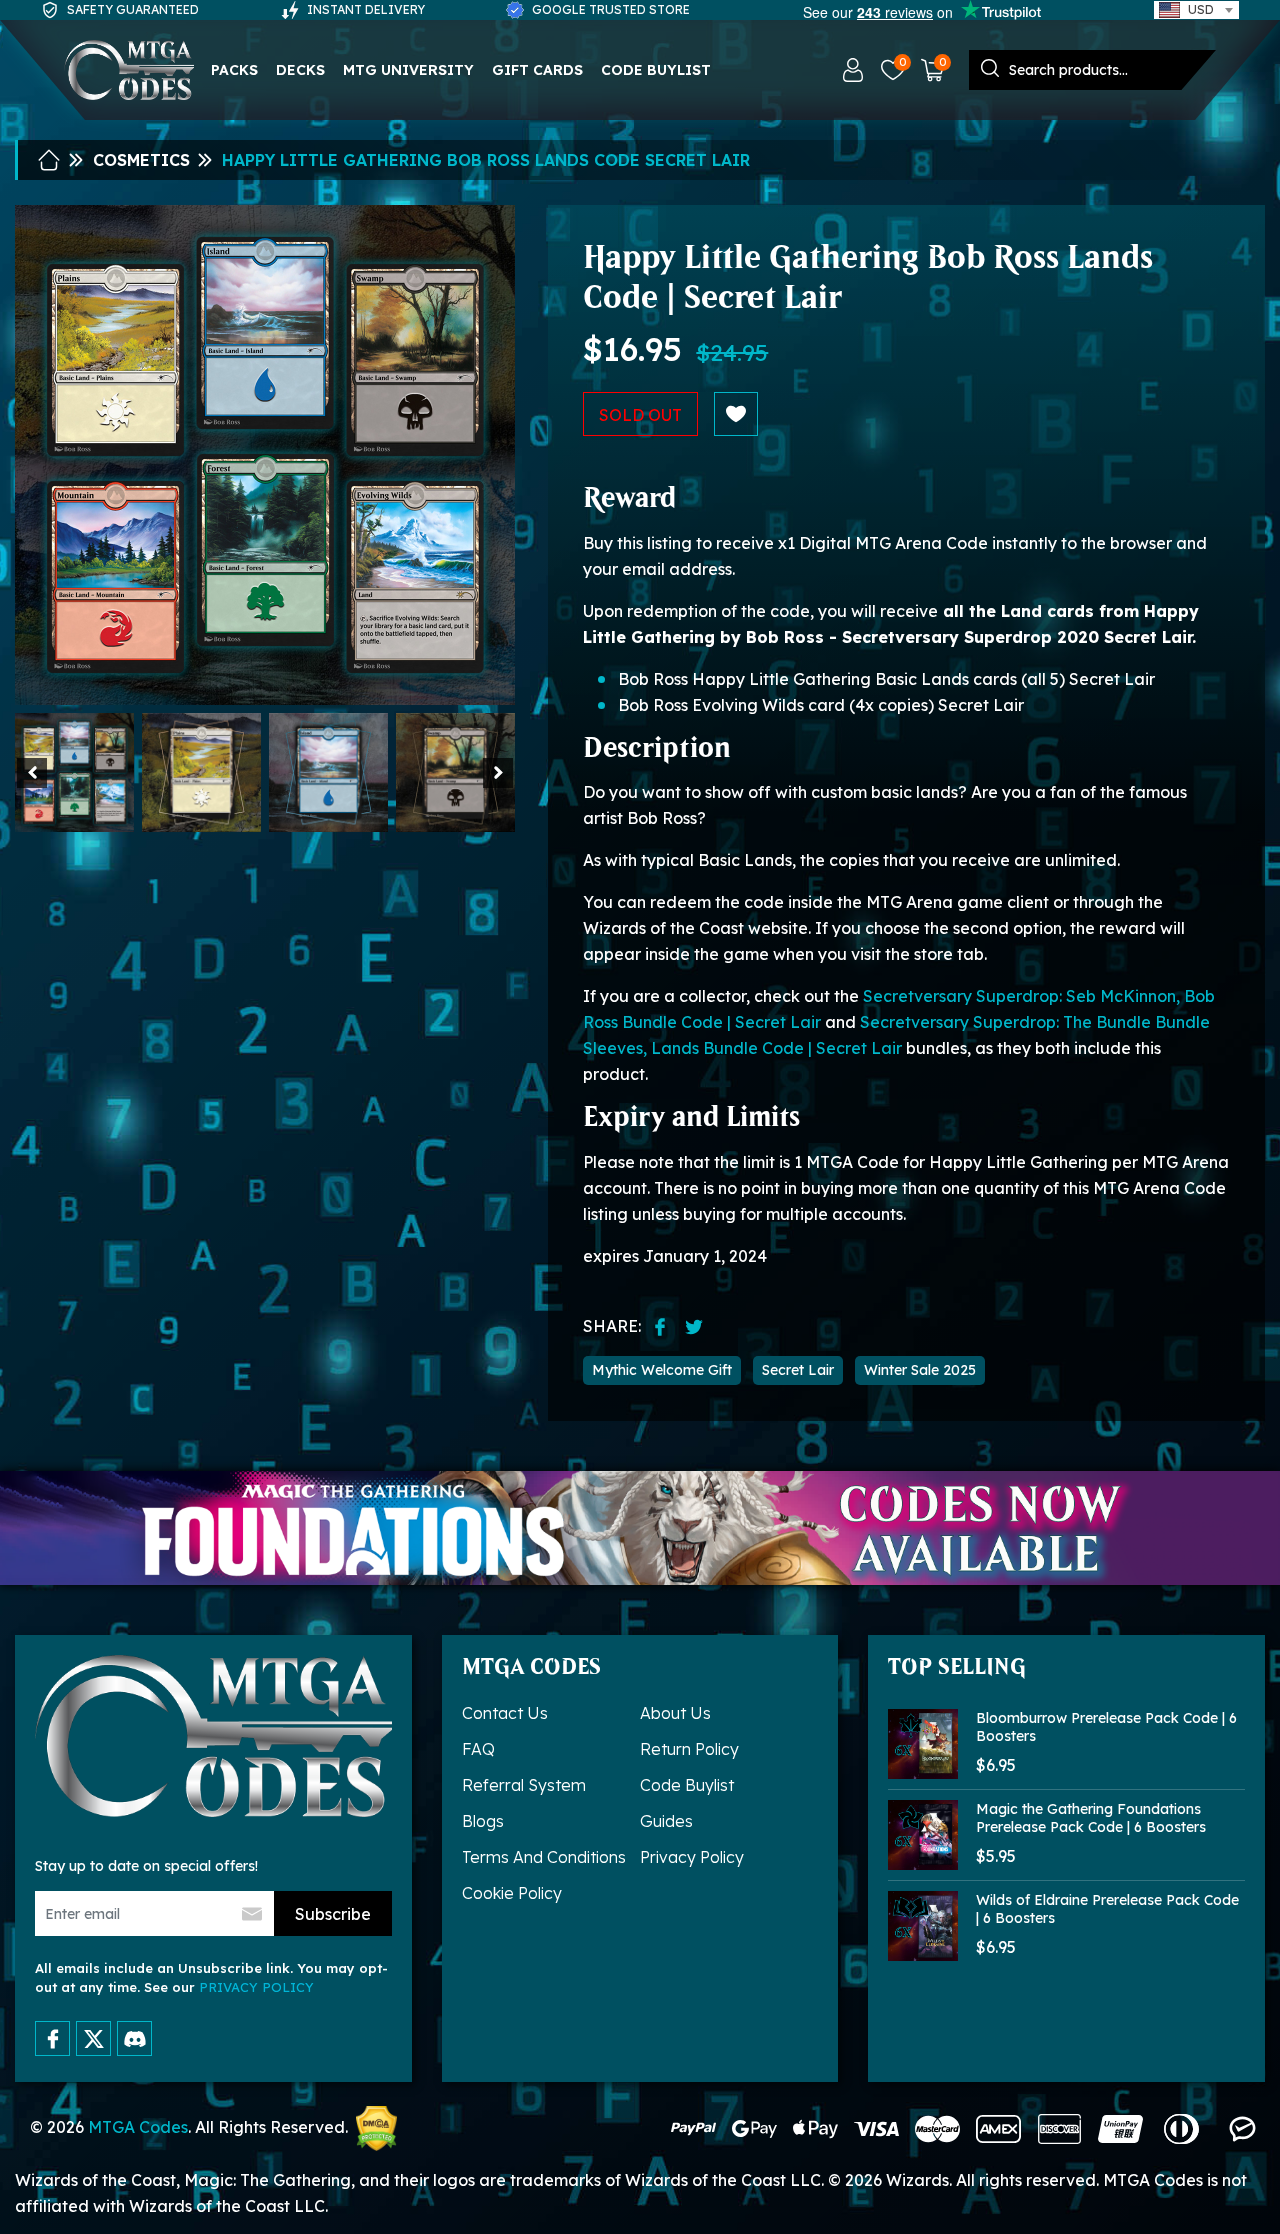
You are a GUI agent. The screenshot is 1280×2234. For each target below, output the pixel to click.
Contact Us (505, 1713)
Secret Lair (798, 1370)
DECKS (300, 70)
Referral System (524, 1785)
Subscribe (333, 1914)
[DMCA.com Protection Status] (376, 2128)
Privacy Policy (692, 1857)
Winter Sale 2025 (920, 1370)
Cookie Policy (512, 1893)
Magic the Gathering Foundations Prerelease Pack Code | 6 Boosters (1091, 1818)
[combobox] (1196, 10)
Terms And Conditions (544, 1857)
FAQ (478, 1749)
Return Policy (689, 1749)
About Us (675, 1713)
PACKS (234, 70)
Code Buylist (656, 70)
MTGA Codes (138, 2127)
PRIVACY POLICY (256, 1987)
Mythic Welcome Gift (662, 1370)
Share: (612, 1326)
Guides (666, 1821)
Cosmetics (141, 160)
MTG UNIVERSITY (408, 70)
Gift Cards (537, 70)
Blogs (483, 1821)
